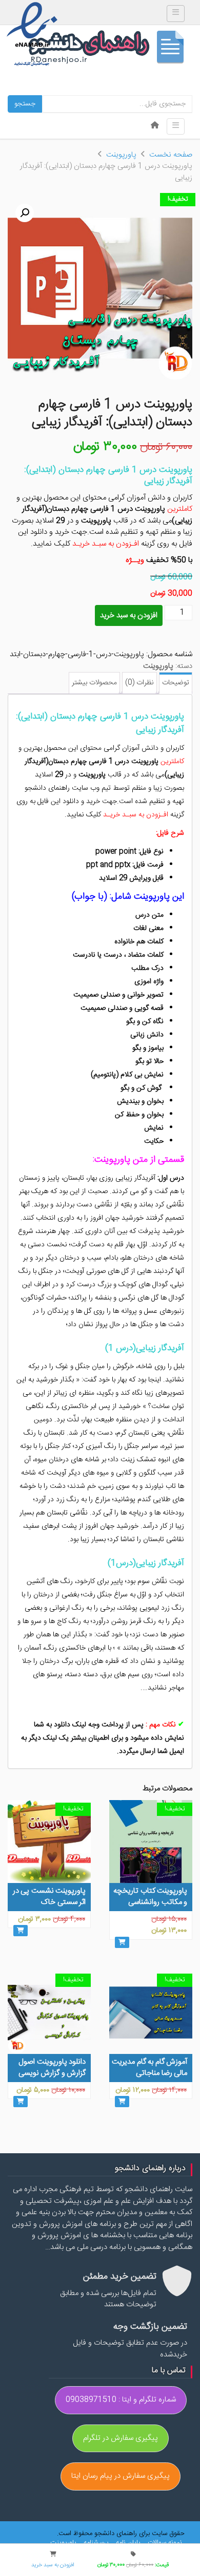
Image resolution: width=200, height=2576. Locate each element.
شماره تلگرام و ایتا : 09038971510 (121, 2400)
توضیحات (176, 683)
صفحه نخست (171, 155)
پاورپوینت (121, 155)
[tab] (176, 683)
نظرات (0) (139, 683)
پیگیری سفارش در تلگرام (121, 2438)
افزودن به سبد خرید (129, 615)
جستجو (25, 104)
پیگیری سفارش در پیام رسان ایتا (121, 2476)
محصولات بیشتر (94, 683)
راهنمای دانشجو (110, 49)
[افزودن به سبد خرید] (122, 1942)
